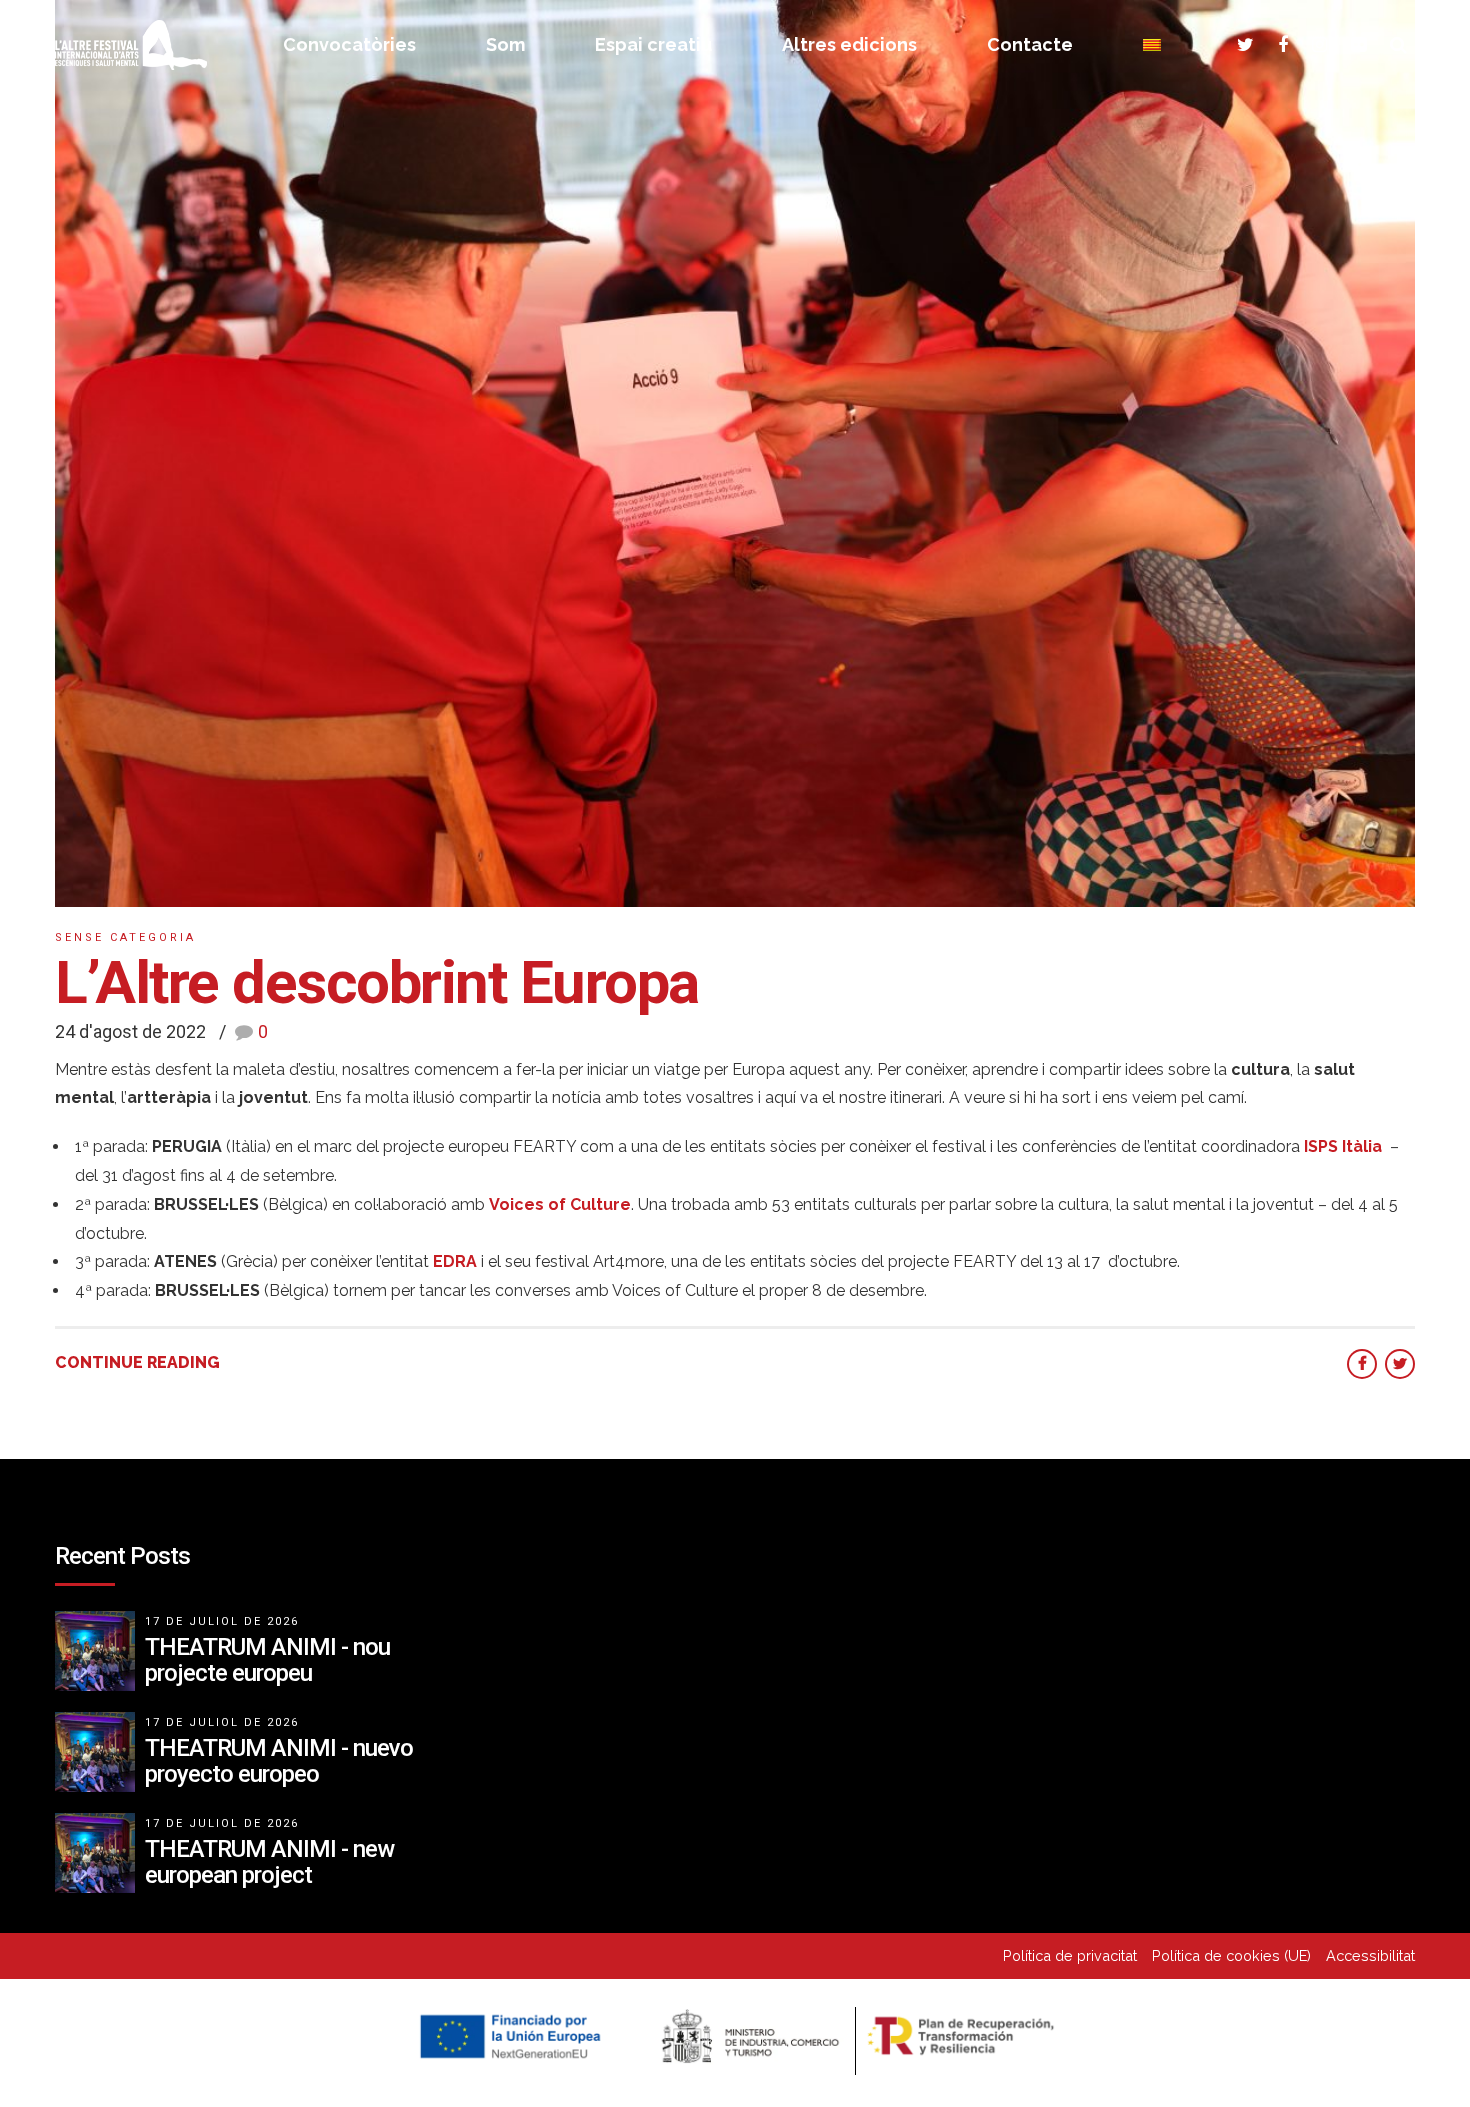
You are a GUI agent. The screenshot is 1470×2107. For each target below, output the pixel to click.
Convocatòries (349, 44)
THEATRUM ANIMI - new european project (269, 1862)
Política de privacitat (1070, 1955)
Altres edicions (849, 44)
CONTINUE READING (137, 1362)
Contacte (1030, 44)
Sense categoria (125, 937)
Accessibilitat (1370, 1955)
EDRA (455, 1261)
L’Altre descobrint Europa (377, 982)
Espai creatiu (653, 44)
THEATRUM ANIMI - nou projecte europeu (267, 1660)
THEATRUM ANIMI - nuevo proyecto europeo (279, 1761)
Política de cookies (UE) (1231, 1955)
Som (505, 44)
